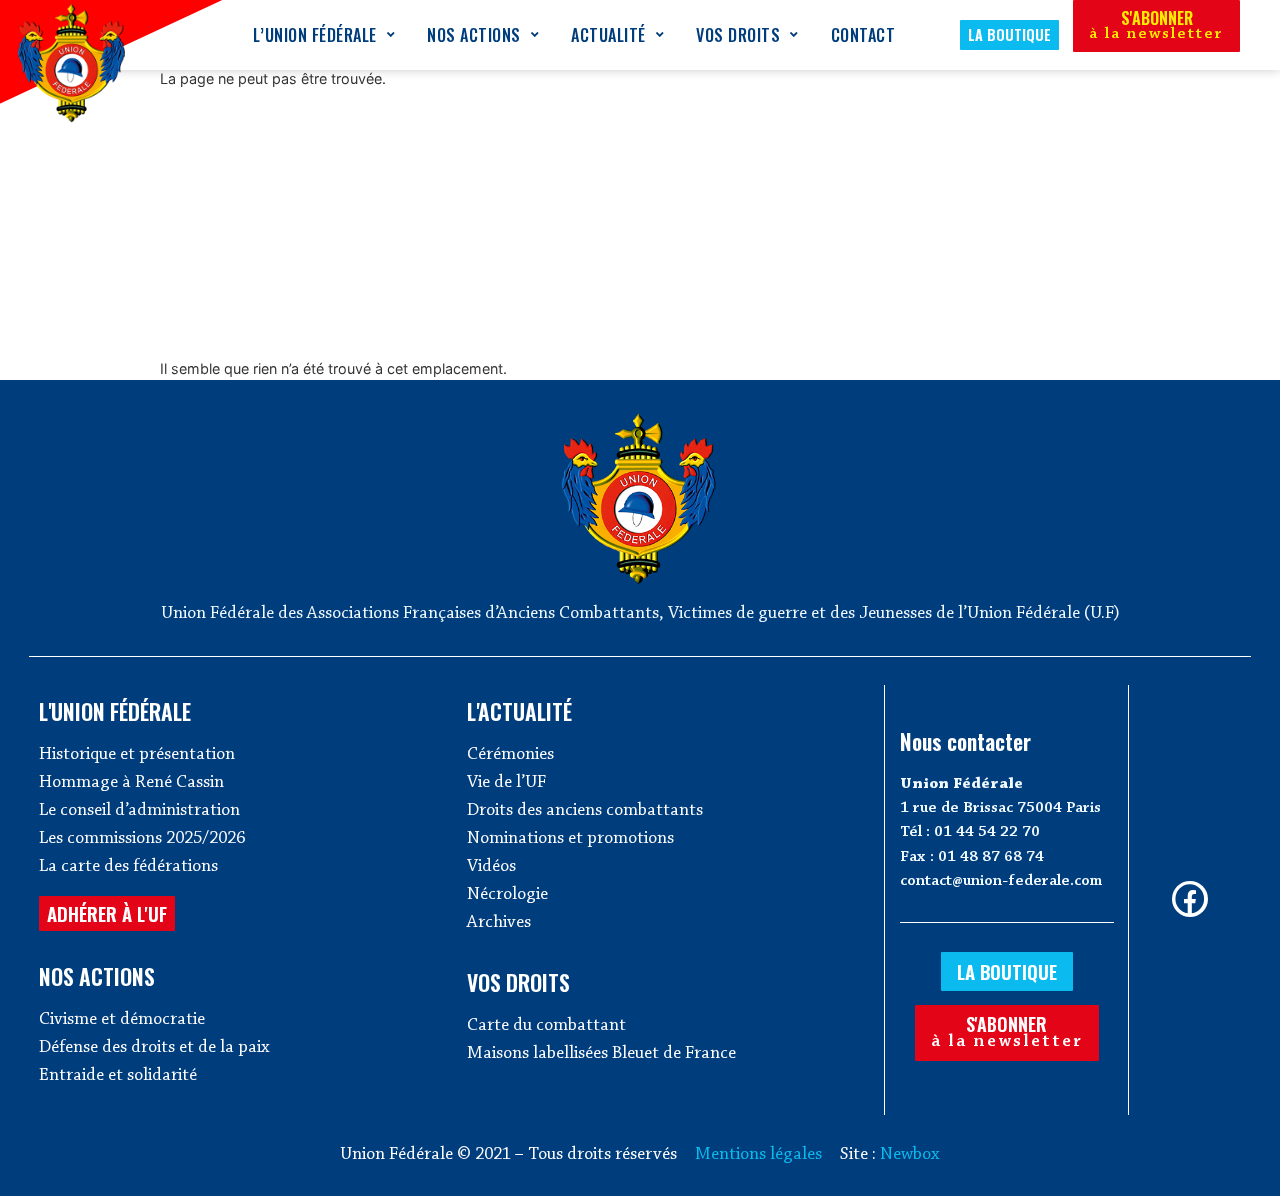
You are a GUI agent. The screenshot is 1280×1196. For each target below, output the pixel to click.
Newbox (910, 1155)
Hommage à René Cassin (131, 783)
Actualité (608, 35)
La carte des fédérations (128, 867)
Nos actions (474, 35)
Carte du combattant (546, 1026)
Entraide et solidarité (118, 1076)
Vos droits (738, 35)
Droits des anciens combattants (585, 811)
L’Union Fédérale (315, 35)
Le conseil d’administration (139, 811)
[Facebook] (1190, 899)
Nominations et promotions (570, 839)
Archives (499, 923)
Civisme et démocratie (122, 1020)
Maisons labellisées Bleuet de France (601, 1054)
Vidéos (491, 867)
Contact (863, 35)
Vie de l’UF (506, 783)
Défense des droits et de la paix (154, 1048)
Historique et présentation (137, 755)
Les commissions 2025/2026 (142, 839)
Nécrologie (507, 895)
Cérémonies (510, 755)
